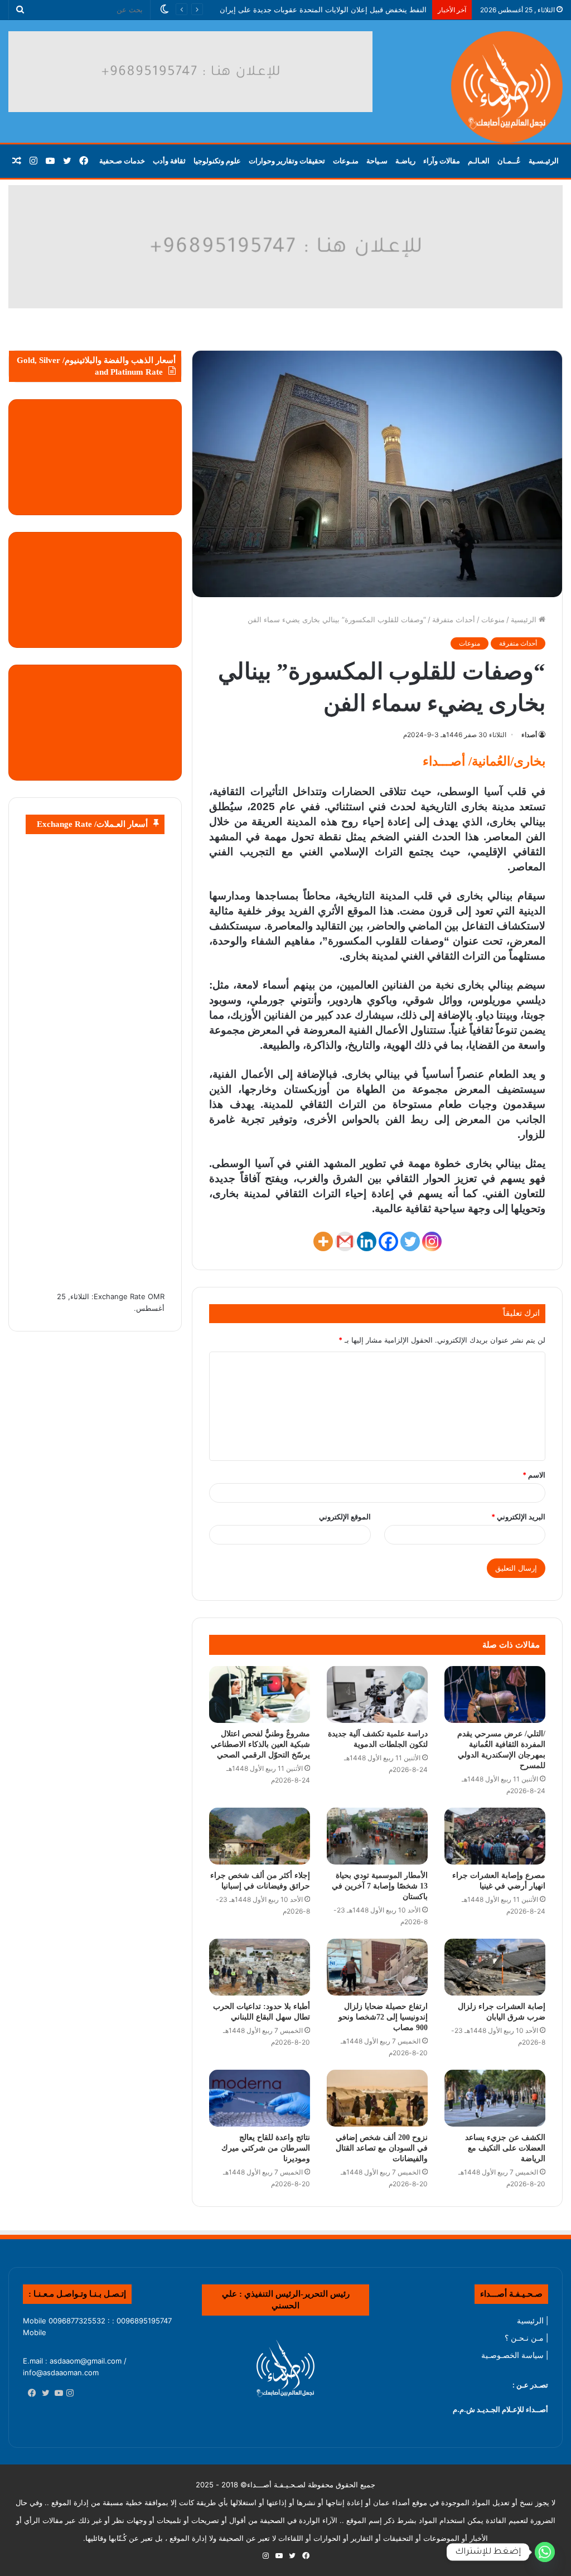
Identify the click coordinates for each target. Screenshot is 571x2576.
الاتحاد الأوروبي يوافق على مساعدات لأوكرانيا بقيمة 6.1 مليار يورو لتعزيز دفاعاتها (304, 9)
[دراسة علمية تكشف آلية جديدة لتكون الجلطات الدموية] (377, 1694)
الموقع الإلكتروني (345, 1517)
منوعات (493, 619)
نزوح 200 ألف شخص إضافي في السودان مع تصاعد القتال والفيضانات (382, 2148)
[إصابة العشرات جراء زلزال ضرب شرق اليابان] (495, 1967)
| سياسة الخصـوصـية (515, 2355)
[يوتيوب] (56, 2394)
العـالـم (479, 161)
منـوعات (346, 161)
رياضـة (405, 161)
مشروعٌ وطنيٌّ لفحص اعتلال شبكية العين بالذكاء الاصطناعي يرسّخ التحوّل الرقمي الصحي (260, 1744)
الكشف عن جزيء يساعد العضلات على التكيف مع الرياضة (505, 2148)
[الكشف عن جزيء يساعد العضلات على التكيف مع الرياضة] (495, 2098)
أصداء (529, 735)
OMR (156, 1296)
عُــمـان (509, 161)
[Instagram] (432, 1241)
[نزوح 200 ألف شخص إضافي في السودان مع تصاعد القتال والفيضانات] (377, 2098)
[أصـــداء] (507, 87)
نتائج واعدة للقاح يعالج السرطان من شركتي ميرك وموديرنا (266, 2148)
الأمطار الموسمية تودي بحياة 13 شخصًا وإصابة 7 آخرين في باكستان (380, 1886)
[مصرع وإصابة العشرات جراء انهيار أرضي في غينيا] (495, 1836)
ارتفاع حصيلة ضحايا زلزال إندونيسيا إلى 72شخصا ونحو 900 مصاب (383, 2017)
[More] (323, 1241)
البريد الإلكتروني (518, 1517)
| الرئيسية (533, 2321)
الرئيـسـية (544, 161)
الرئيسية (525, 619)
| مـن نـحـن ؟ (526, 2338)
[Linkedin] (367, 1241)
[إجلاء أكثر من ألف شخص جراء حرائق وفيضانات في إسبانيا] (260, 1836)
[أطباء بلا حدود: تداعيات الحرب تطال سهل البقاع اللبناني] (260, 1967)
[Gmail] (345, 1241)
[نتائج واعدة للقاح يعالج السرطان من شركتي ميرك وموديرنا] (260, 2098)
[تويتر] (43, 2394)
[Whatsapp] (545, 2552)
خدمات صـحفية (122, 161)
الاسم (534, 1475)
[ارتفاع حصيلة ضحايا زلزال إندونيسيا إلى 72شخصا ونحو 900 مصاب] (377, 1967)
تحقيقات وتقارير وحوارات (287, 161)
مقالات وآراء (442, 161)
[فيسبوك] (30, 2394)
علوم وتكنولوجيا (217, 161)
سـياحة (377, 161)
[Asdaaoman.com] (285, 246)
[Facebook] (388, 1241)
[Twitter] (410, 1241)
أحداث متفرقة (454, 619)
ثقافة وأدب (169, 161)
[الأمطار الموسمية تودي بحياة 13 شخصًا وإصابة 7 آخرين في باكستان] (377, 1836)
